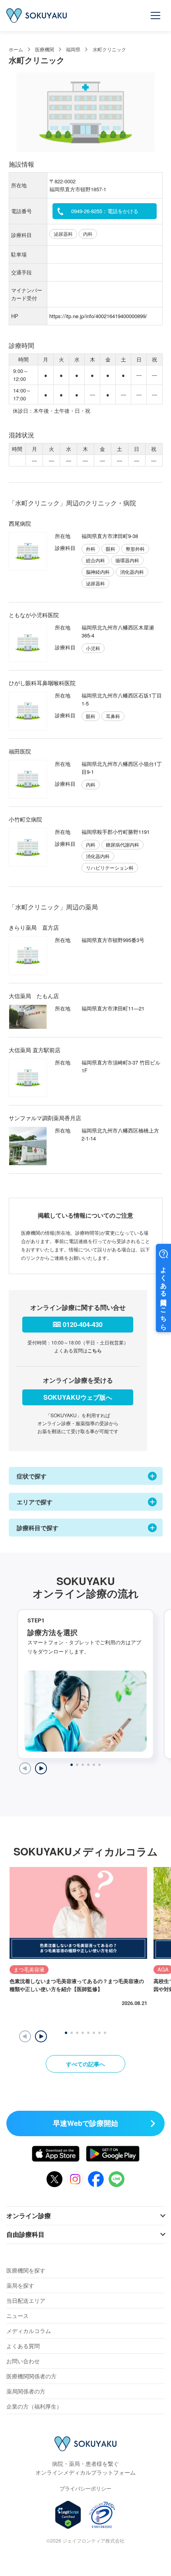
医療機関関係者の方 (31, 2376)
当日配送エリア (26, 2300)
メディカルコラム (29, 2331)
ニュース (17, 2316)
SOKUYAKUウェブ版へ (78, 1397)
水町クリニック (109, 49)
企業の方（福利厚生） (34, 2406)
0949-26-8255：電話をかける (105, 211)
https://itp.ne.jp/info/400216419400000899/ (98, 316)
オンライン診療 (29, 2216)
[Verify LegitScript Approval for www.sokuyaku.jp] (68, 2515)
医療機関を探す (26, 2270)
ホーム (16, 49)
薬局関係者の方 (26, 2391)
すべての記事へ (85, 2064)
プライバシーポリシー (85, 2488)
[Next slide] (41, 1768)
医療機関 (45, 49)
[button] (41, 2036)
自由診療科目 (25, 2234)
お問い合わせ (23, 2361)
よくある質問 (23, 2346)
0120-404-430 (83, 1324)
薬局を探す (20, 2285)
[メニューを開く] (156, 16)
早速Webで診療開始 (85, 2123)
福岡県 (73, 49)
